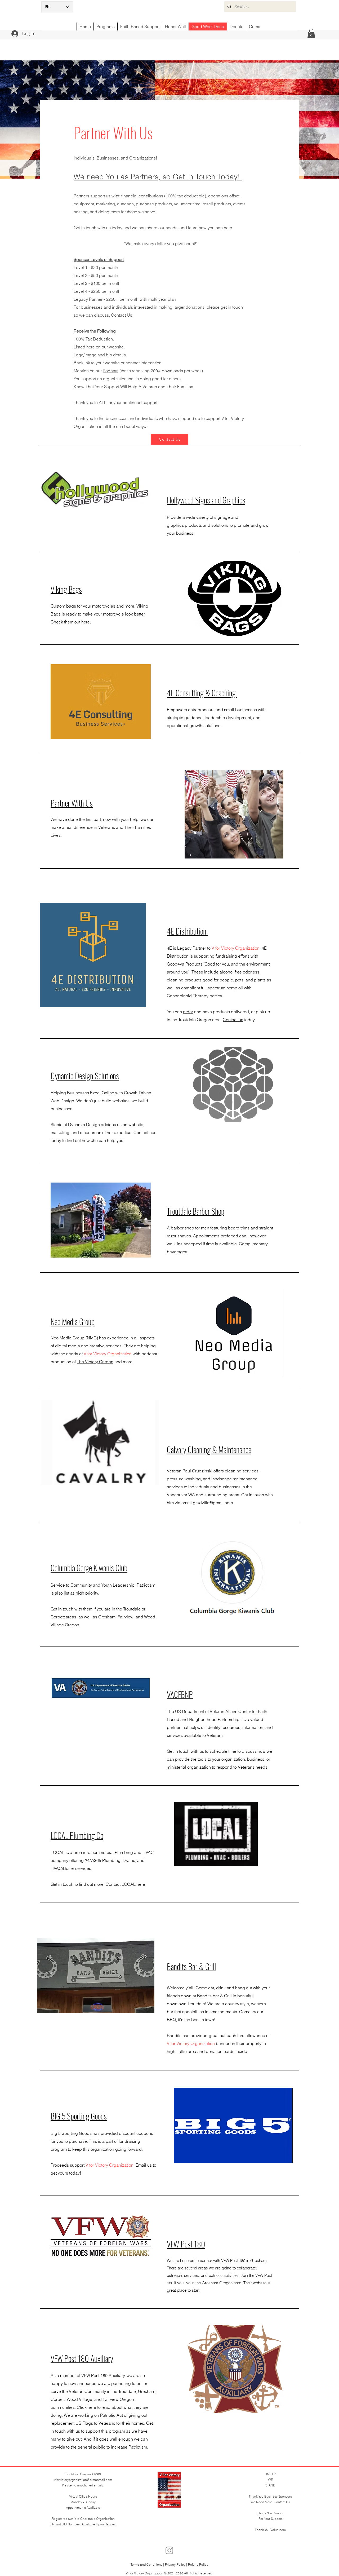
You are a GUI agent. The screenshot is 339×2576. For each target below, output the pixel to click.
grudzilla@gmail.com (213, 1503)
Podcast (111, 371)
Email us (144, 2165)
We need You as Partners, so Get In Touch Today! (158, 177)
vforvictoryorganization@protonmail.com (83, 2480)
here (86, 622)
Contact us (233, 1020)
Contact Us (122, 315)
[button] (311, 33)
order (188, 1012)
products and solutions (207, 525)
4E (169, 948)
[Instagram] (169, 2550)
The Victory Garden (95, 1362)
